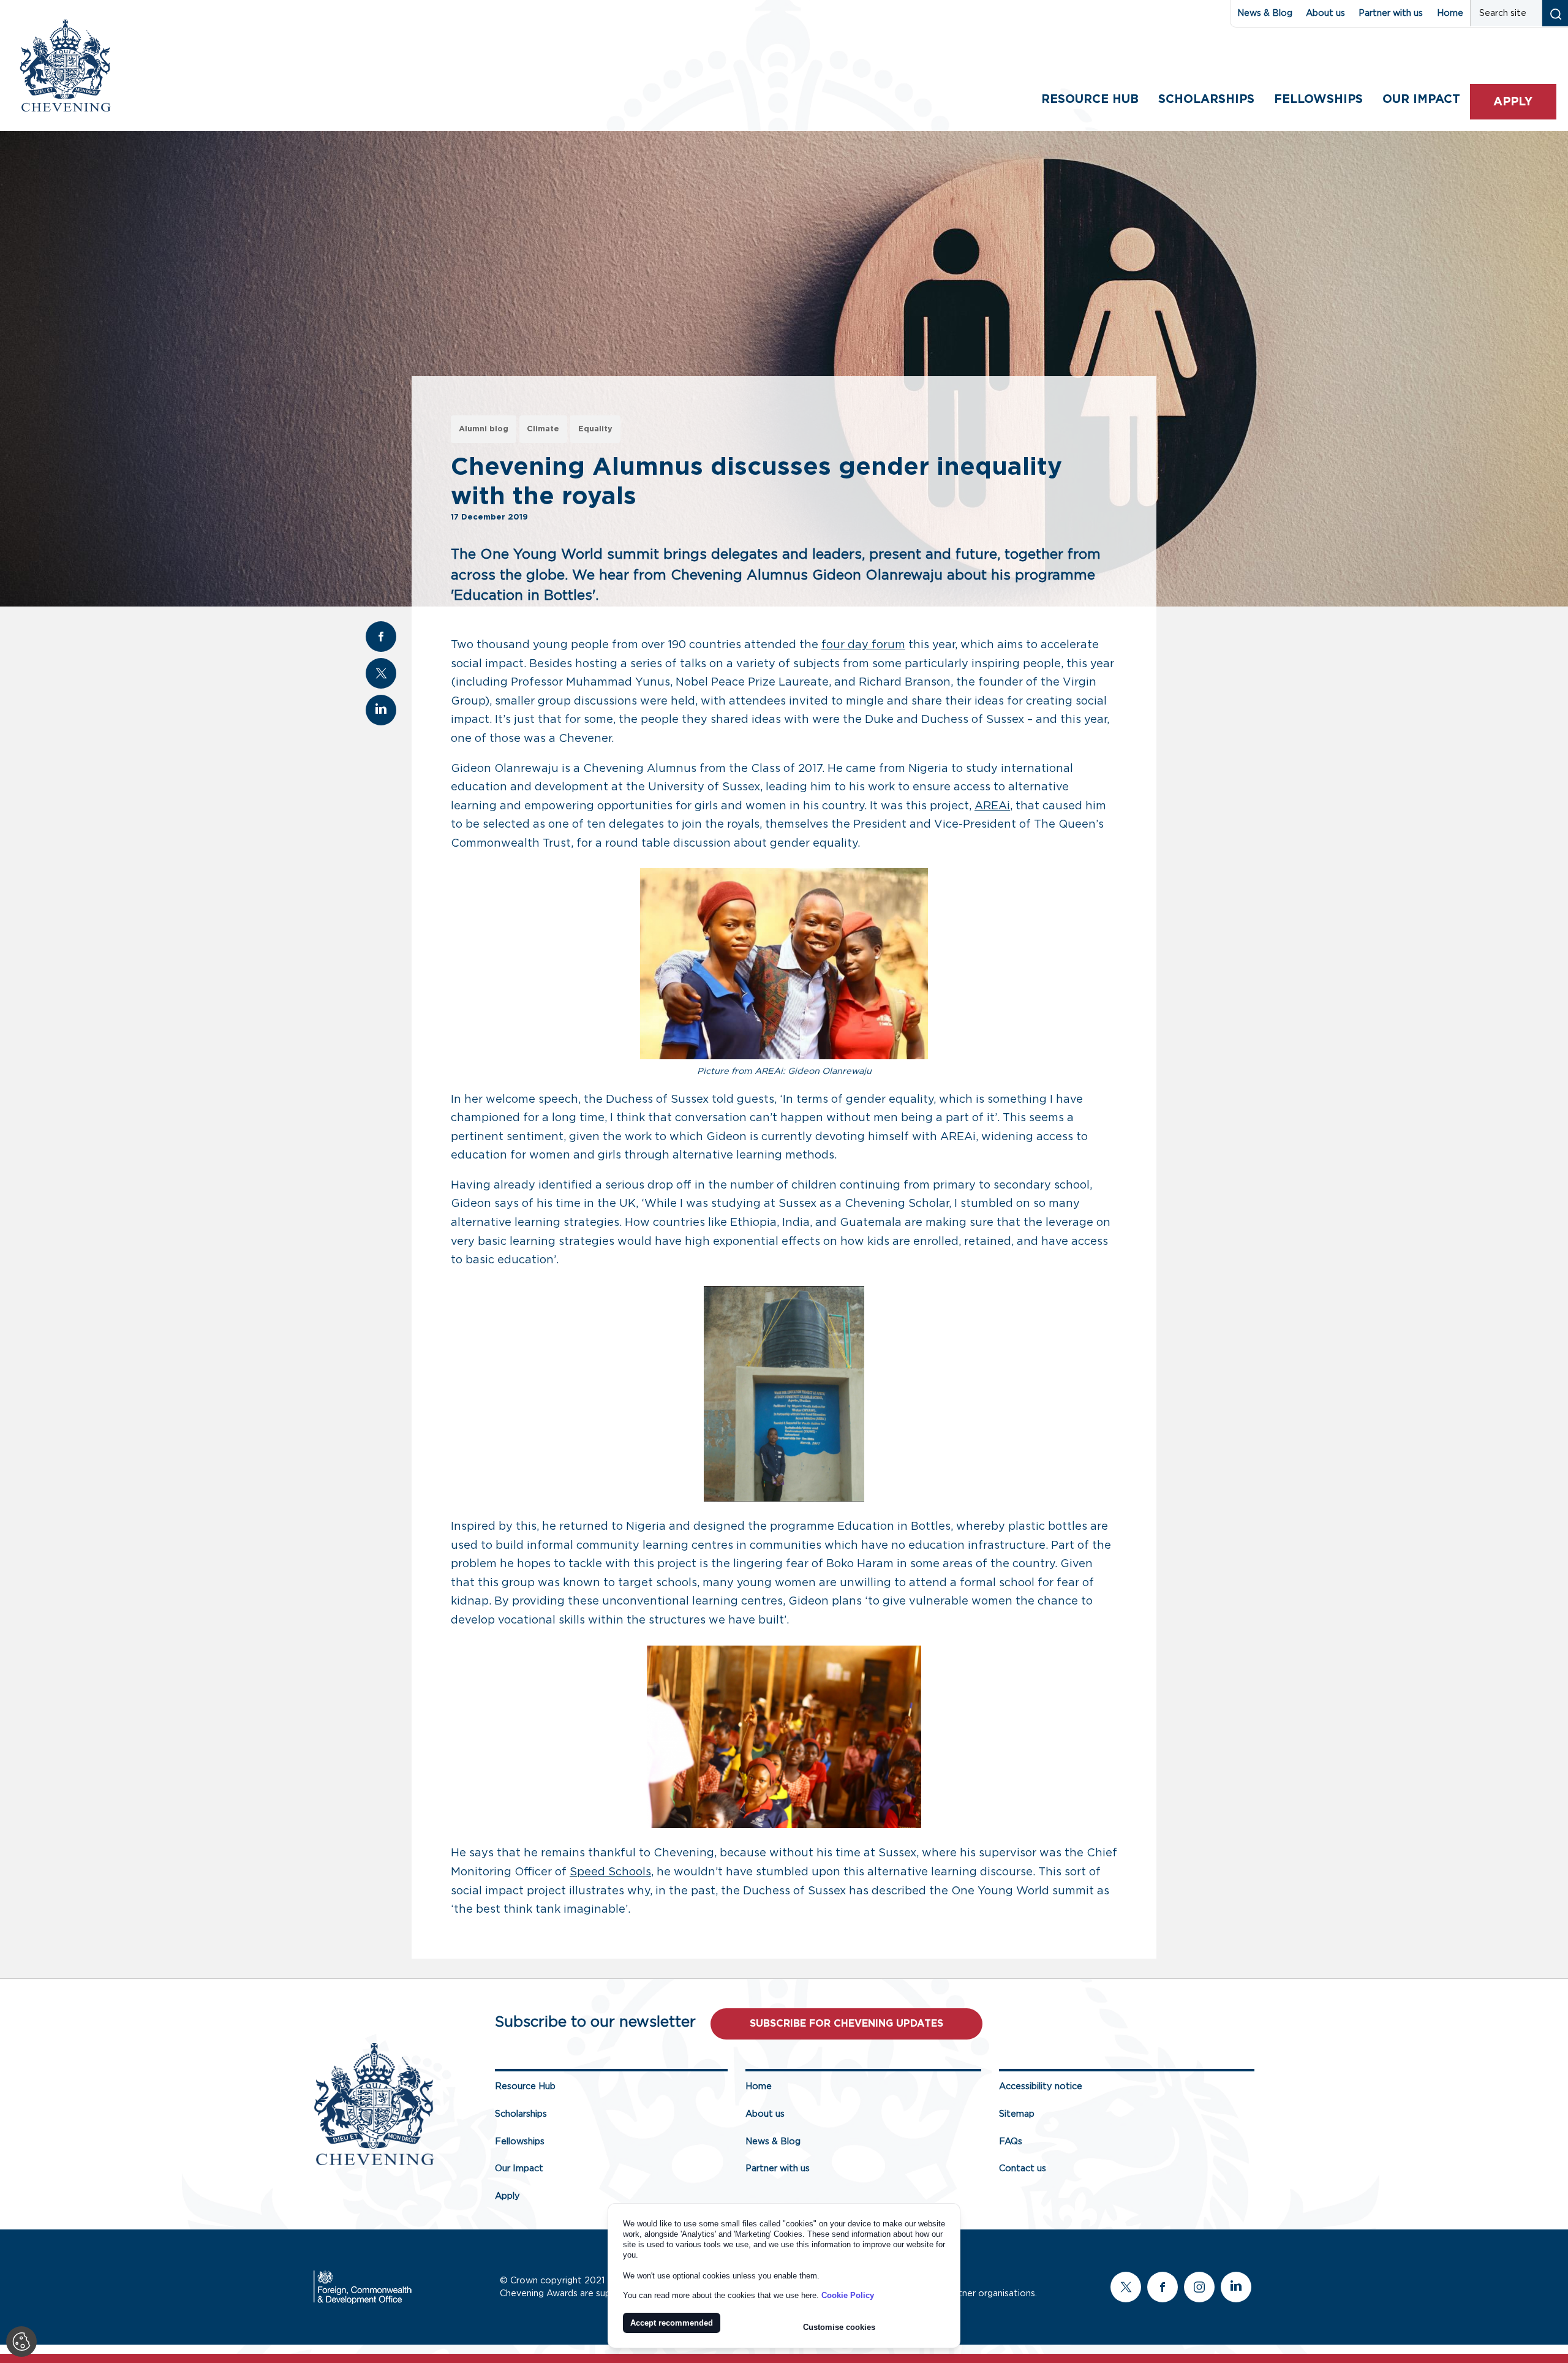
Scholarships (1206, 100)
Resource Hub (1090, 100)
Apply (1513, 102)
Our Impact (519, 2168)
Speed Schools (610, 1872)
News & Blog (1265, 13)
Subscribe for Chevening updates (846, 2024)
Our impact (1421, 100)
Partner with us (1391, 13)
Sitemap (1017, 2114)
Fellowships (1318, 100)
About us (1325, 13)
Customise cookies (839, 2327)
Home (1450, 13)
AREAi (992, 806)
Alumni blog (484, 429)
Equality (595, 429)
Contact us (1023, 2168)
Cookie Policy (848, 2295)
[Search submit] (1555, 13)
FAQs (1011, 2142)
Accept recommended (672, 2323)
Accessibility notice (1041, 2086)
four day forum (863, 645)
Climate (543, 429)
